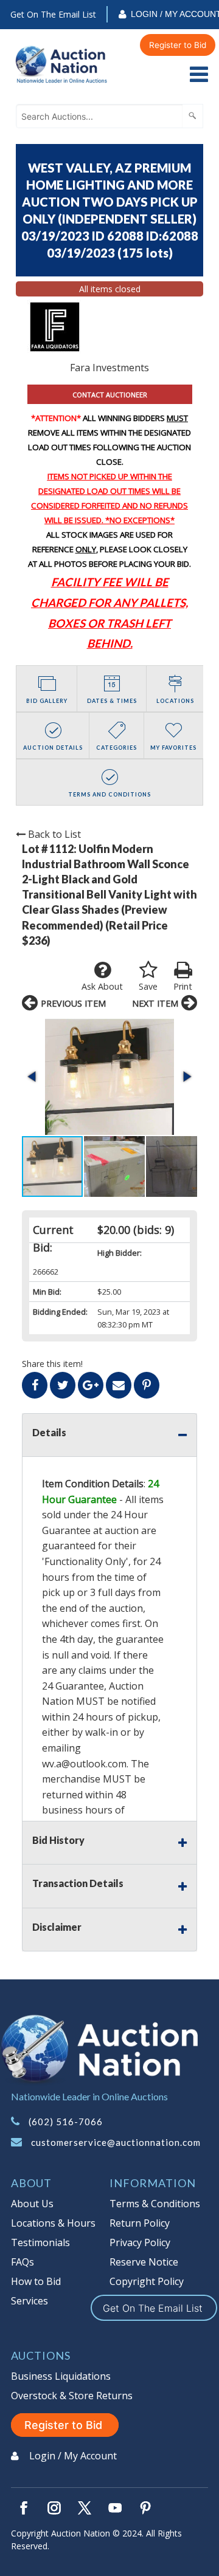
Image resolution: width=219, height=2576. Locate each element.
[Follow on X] (85, 2508)
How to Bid (36, 2281)
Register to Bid (178, 45)
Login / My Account (73, 2456)
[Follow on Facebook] (24, 2508)
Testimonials (40, 2242)
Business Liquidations (61, 2376)
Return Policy (140, 2223)
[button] (109, 1077)
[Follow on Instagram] (54, 2508)
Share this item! (52, 1364)
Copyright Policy (147, 2281)
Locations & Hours (53, 2223)
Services (30, 2301)
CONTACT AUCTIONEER (110, 395)
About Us (32, 2204)
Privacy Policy (140, 2242)
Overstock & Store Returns (72, 2396)
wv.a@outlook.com (84, 1764)
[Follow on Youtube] (115, 2508)
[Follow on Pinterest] (145, 2508)
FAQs (23, 2262)
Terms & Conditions (155, 2204)
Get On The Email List (53, 14)
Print (183, 986)
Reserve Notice (144, 2262)
